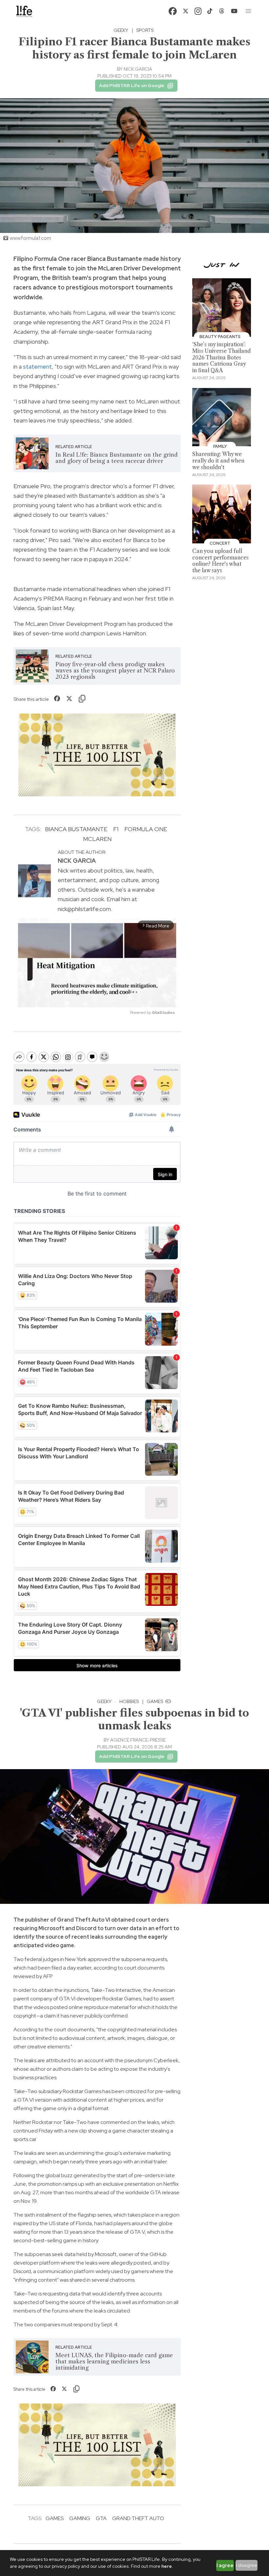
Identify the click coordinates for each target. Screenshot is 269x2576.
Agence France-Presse (138, 1740)
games (55, 2518)
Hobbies (129, 1701)
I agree (225, 2565)
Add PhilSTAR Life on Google (132, 85)
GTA (101, 2518)
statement (37, 366)
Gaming (80, 2518)
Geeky (121, 30)
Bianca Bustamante (76, 829)
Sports (145, 30)
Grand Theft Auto (138, 2518)
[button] (249, 11)
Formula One (146, 829)
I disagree (247, 2565)
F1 (116, 829)
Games (155, 1701)
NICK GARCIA (138, 69)
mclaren (97, 839)
